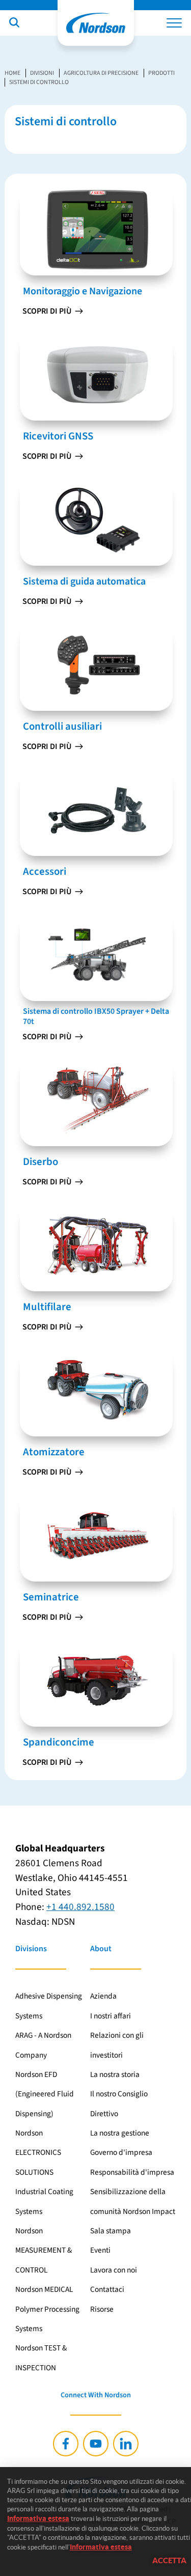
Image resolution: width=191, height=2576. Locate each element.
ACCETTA (169, 2560)
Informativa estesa (38, 2518)
